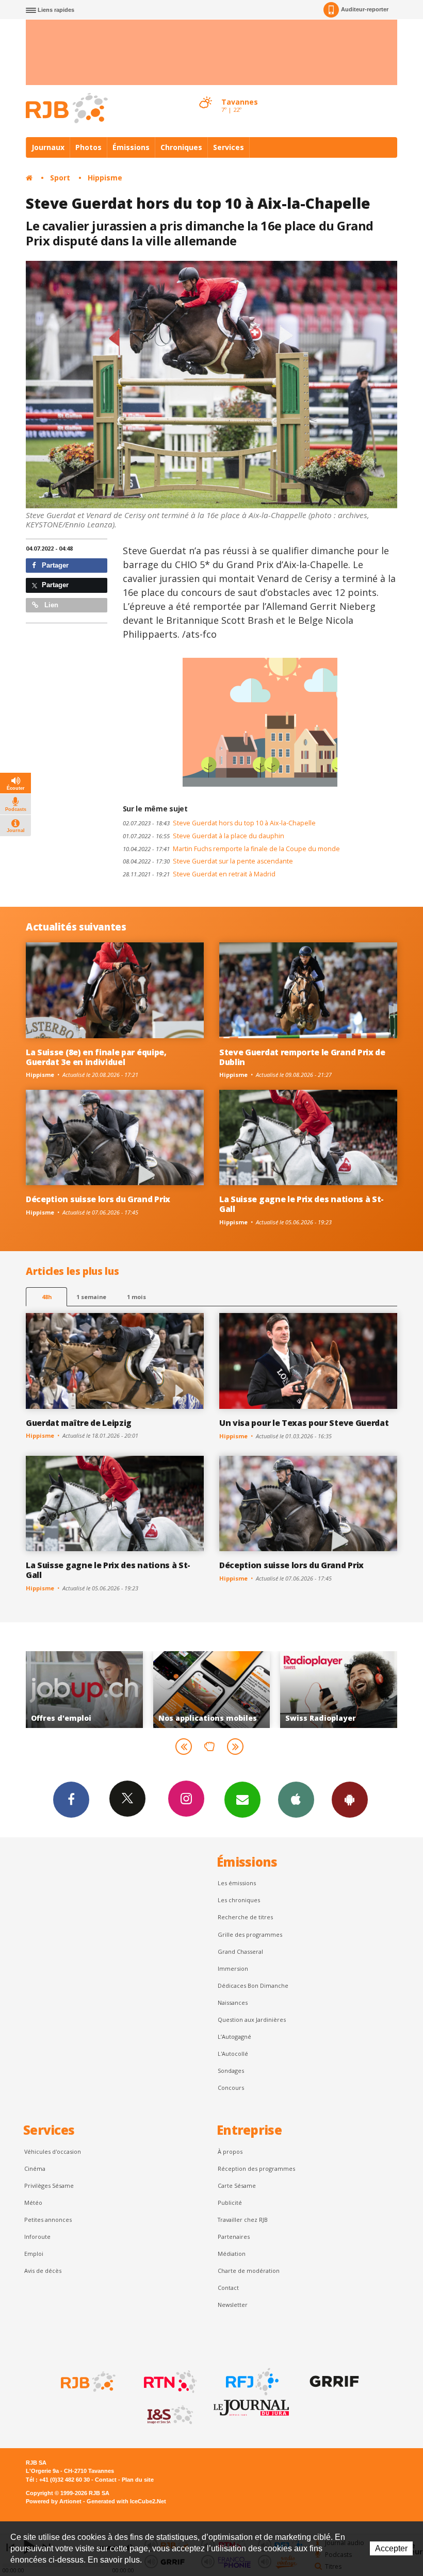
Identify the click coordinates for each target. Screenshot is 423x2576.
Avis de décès (43, 2271)
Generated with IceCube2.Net (126, 2501)
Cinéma (35, 2168)
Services (229, 147)
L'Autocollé (233, 2054)
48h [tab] (47, 1297)
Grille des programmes (250, 1934)
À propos (230, 2151)
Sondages (231, 2071)
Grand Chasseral (240, 1951)
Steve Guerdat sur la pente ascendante (208, 861)
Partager (54, 565)
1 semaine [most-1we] (91, 1297)
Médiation (232, 2254)
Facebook (71, 1800)
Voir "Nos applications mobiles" (84, 1689)
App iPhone (296, 1800)
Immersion (233, 1968)
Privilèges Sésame (49, 2186)
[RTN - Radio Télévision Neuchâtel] (169, 2382)
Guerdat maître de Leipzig (79, 1423)
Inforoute (37, 2237)
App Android (350, 1800)
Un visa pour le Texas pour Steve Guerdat (304, 1423)
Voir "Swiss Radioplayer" (212, 1689)
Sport (60, 178)
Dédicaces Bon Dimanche (253, 1985)
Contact (228, 2288)
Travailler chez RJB (243, 2220)
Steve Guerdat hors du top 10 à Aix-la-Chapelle (219, 823)
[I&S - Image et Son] (169, 2415)
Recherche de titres (245, 1917)
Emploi (34, 2254)
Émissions (131, 147)
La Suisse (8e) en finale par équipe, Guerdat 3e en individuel (96, 1057)
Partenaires (234, 2237)
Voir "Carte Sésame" (339, 1689)
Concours (231, 2088)
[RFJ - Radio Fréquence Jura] (251, 2382)
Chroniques (181, 147)
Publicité (230, 2203)
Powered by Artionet (54, 2501)
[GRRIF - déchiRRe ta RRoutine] (333, 2382)
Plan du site (138, 2480)
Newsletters (242, 1800)
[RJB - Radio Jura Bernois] (87, 2382)
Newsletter (233, 2305)
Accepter (391, 2548)
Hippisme (105, 178)
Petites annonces (48, 2220)
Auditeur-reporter (365, 9)
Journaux (48, 147)
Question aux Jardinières (252, 2020)
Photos (88, 147)
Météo (33, 2203)
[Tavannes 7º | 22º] (205, 93)
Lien (50, 605)
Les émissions (237, 1883)
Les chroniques (239, 1900)
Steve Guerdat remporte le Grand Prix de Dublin (302, 1057)
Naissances (233, 2002)
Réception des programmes (256, 2168)
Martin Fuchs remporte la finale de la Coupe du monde (231, 849)
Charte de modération (249, 2271)
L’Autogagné (234, 2037)
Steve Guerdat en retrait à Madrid (199, 874)
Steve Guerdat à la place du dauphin (204, 836)
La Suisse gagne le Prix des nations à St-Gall (302, 1204)
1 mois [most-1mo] (136, 1297)
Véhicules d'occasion (53, 2151)
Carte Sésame (237, 2186)
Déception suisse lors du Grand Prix (98, 1199)
